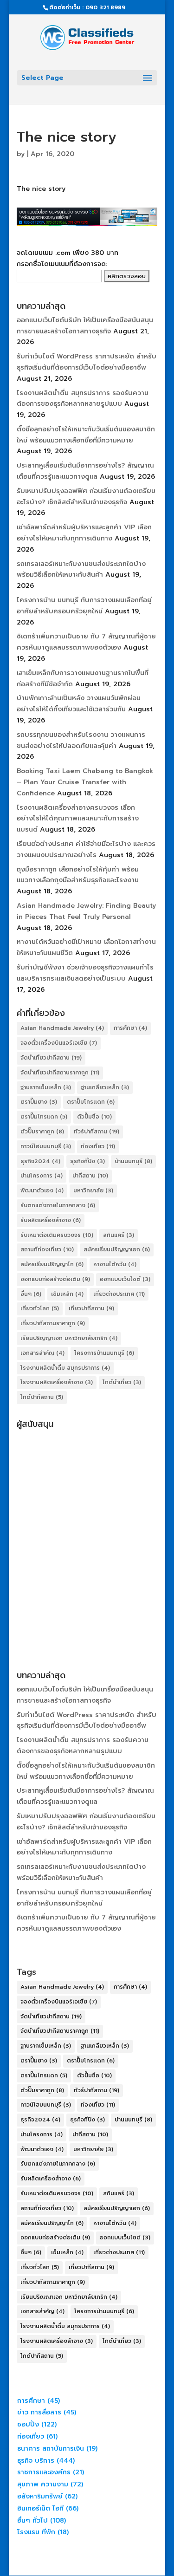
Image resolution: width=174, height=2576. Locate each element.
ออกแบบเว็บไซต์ (125, 1279)
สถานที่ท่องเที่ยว (47, 1249)
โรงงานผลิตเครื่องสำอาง (57, 1382)
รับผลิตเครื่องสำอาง (51, 1220)
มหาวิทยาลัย (93, 1190)
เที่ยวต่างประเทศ (119, 1294)
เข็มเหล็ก (67, 1294)
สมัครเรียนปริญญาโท (52, 1264)
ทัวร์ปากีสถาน (97, 1132)
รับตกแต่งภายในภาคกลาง (58, 1205)
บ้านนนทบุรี (133, 1161)
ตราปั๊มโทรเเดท (91, 1102)
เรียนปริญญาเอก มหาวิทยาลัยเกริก (69, 1338)
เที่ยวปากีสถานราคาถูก (53, 1323)
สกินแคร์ (119, 1235)
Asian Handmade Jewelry (62, 1028)
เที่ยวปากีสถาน (91, 1308)
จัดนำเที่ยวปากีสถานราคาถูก (60, 1073)
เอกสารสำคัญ (42, 1353)
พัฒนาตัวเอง (42, 1190)
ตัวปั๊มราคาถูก (42, 1132)
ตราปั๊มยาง (39, 1102)
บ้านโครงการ (42, 1176)
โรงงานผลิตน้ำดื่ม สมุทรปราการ (65, 1368)
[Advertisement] (87, 1520)
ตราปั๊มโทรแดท (44, 1117)
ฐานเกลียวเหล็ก (105, 1087)
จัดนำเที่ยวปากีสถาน (51, 1058)
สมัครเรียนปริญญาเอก (117, 1249)
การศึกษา (130, 1028)
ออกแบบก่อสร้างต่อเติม (55, 1279)
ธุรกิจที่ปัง (87, 1161)
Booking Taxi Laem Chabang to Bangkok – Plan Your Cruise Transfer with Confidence (85, 782)
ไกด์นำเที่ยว (122, 1382)
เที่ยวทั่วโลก (40, 1308)
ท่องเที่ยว (98, 1146)
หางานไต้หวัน (115, 1264)
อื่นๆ (31, 1294)
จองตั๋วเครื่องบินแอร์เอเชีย (59, 1043)
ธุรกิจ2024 (40, 1161)
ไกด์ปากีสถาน (42, 1397)
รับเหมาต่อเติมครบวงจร (57, 1235)
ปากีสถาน (90, 1176)
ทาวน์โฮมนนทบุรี (46, 1146)
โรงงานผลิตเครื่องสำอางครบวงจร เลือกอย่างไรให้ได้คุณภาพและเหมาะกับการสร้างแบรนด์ (78, 819)
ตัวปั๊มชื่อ (94, 1117)
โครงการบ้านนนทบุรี (104, 1353)
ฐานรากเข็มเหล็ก (46, 1087)
